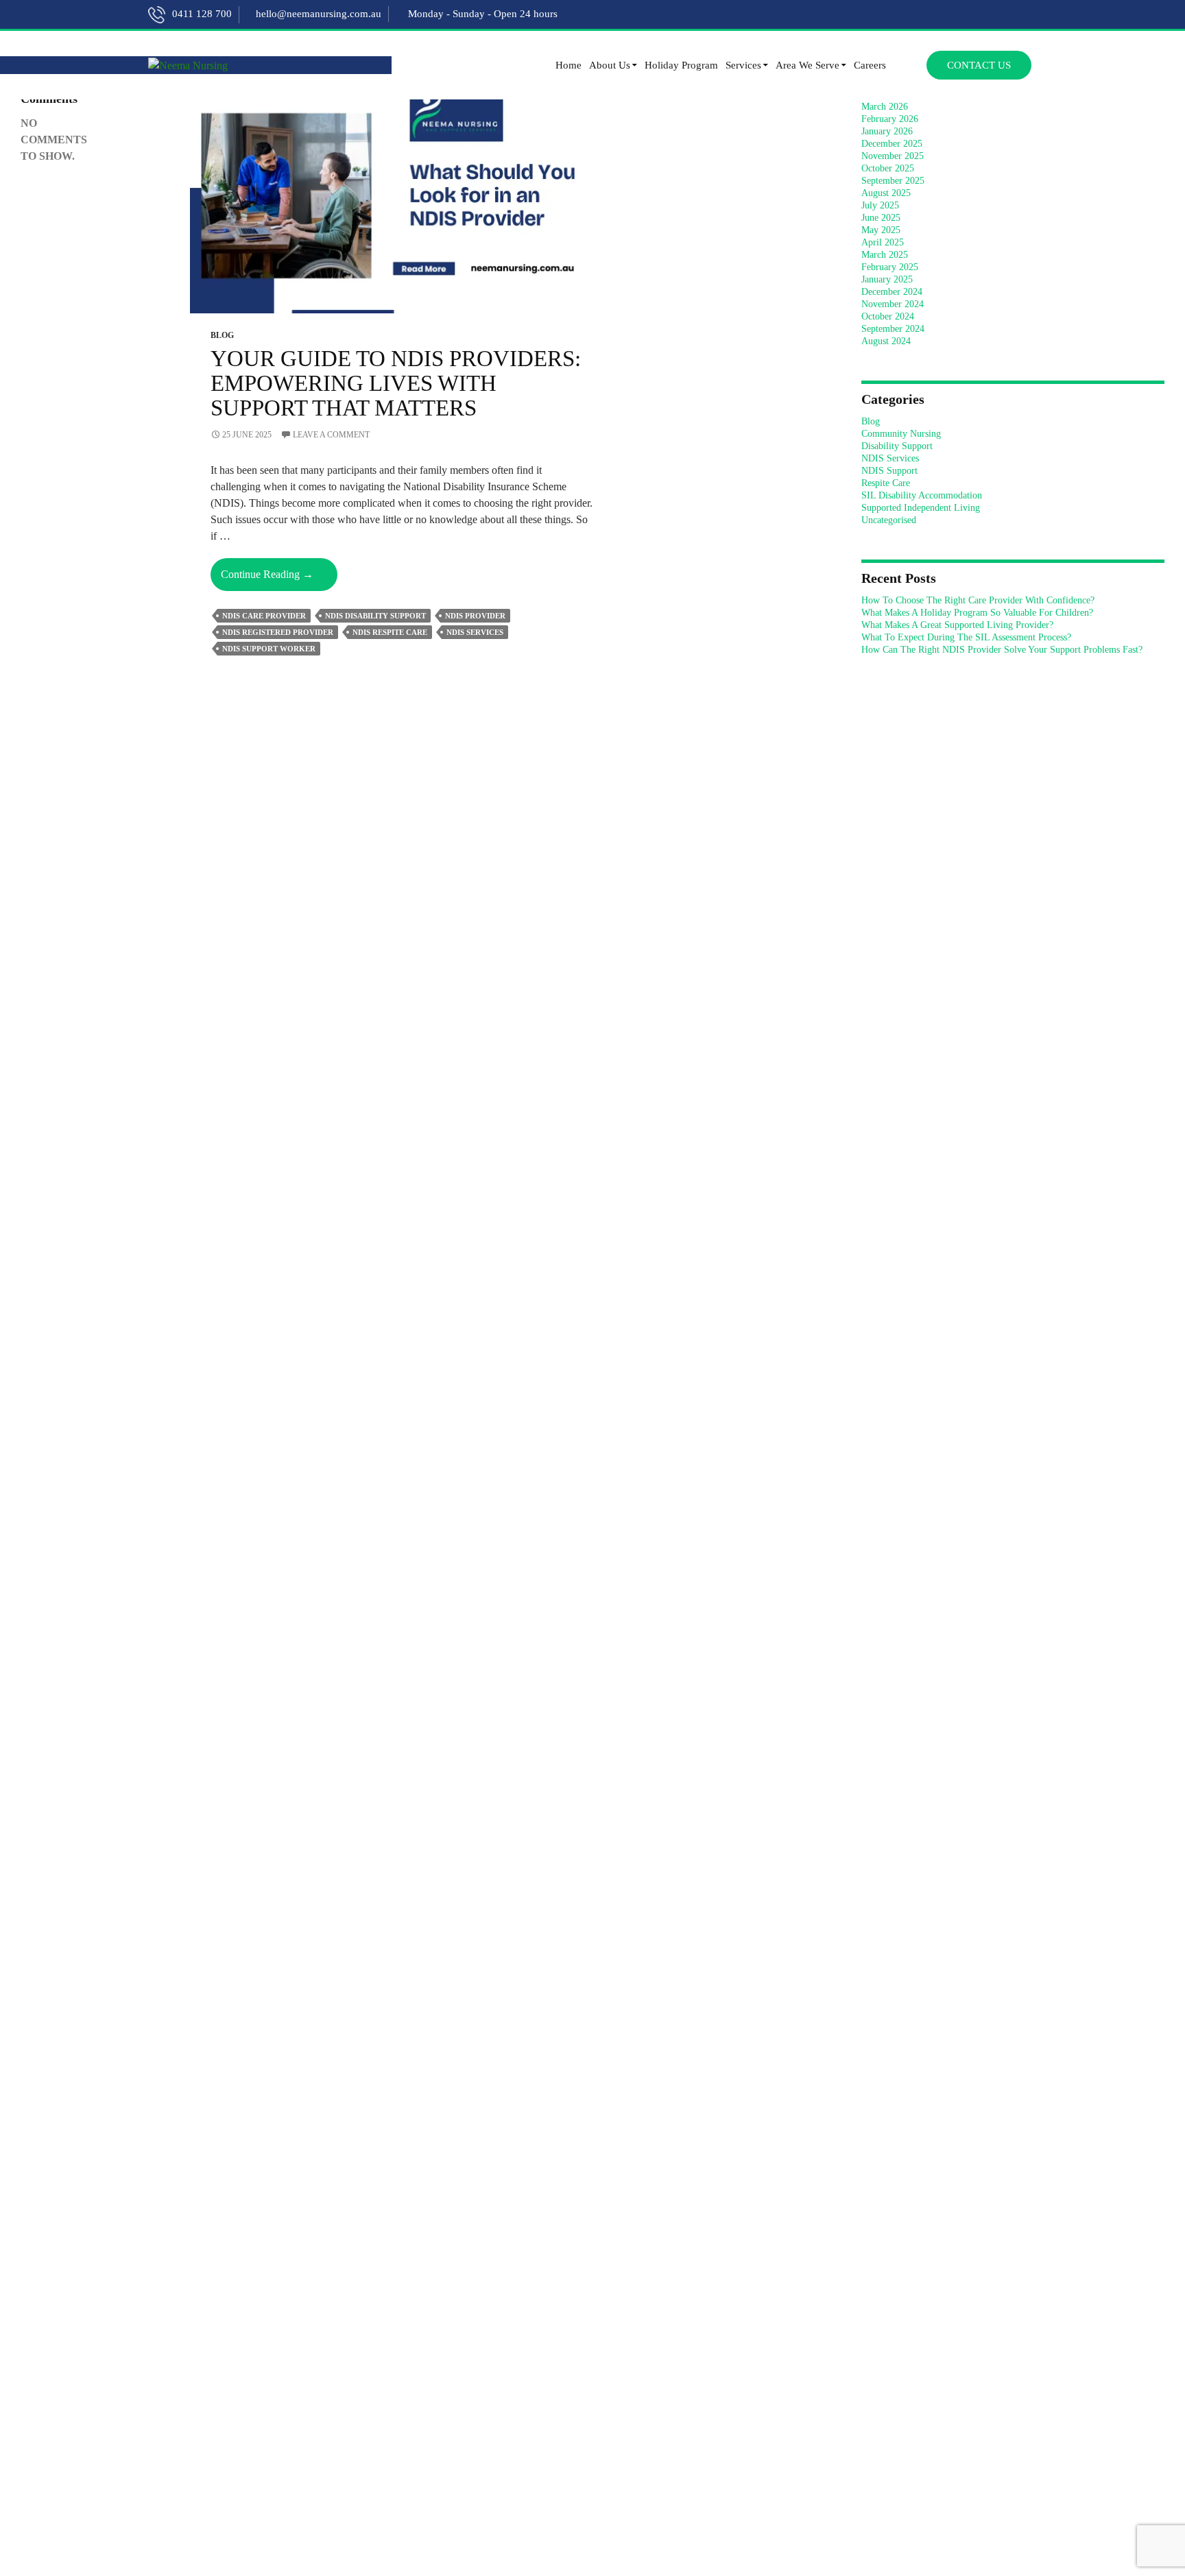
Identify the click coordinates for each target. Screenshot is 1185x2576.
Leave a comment (331, 435)
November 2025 (893, 156)
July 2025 (880, 205)
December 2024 (892, 292)
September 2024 (893, 329)
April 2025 (883, 242)
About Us (610, 65)
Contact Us (979, 65)
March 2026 (885, 107)
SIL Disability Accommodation (922, 495)
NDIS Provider (475, 616)
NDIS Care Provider (264, 616)
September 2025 (893, 181)
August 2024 (886, 341)
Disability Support (897, 446)
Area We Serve (807, 65)
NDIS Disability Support (375, 616)
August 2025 (886, 193)
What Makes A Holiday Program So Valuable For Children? (977, 613)
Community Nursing (901, 434)
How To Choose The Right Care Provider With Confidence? (978, 600)
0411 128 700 (202, 14)
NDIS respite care (390, 632)
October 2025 (888, 168)
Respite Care (886, 483)
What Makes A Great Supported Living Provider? (957, 625)
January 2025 (887, 279)
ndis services (475, 632)
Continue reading (279, 579)
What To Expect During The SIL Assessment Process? (966, 637)
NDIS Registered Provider (278, 632)
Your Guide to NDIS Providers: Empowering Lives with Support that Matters (396, 383)
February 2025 (890, 267)
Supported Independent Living (921, 508)
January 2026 (887, 131)
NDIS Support (889, 471)
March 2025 (885, 255)
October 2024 (888, 316)
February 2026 (890, 119)
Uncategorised (889, 520)
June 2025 (881, 218)
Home (568, 65)
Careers (870, 65)
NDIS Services (890, 458)
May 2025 (881, 230)
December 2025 (892, 144)
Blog (222, 335)
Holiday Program (681, 65)
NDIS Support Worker (269, 649)
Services (743, 65)
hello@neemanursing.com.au (319, 14)
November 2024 (893, 304)
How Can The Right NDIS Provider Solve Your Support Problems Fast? (1002, 650)
